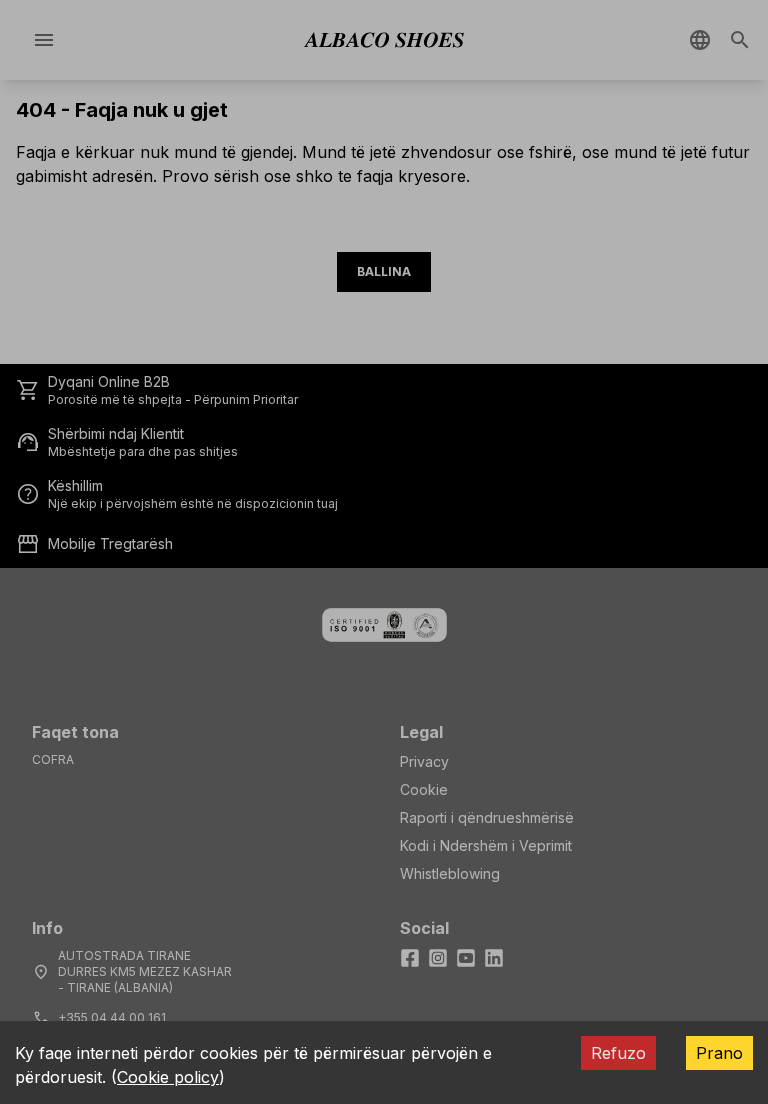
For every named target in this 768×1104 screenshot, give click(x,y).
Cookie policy (168, 1077)
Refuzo (618, 1053)
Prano (719, 1053)
